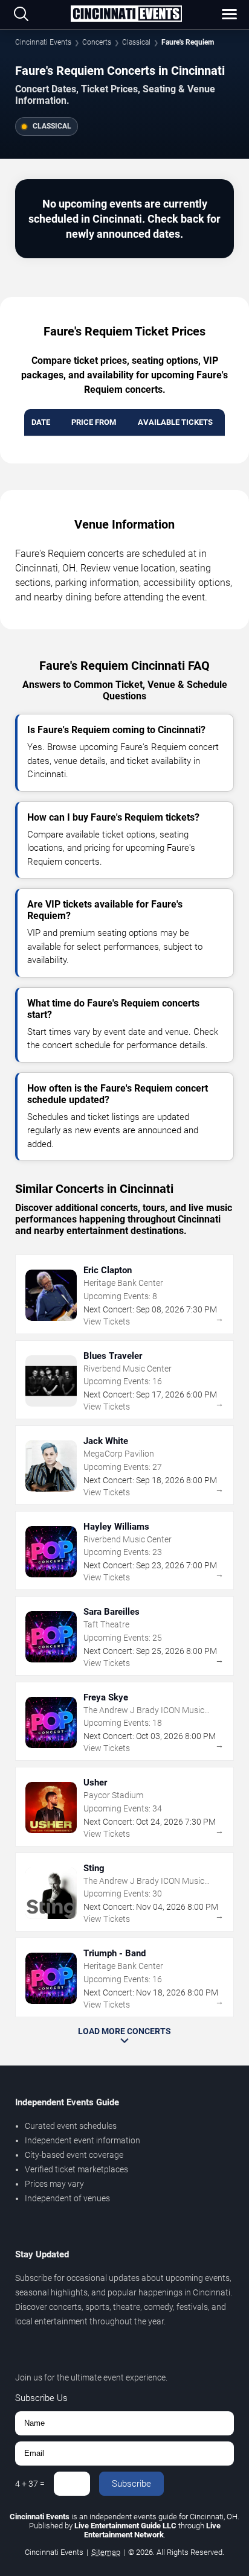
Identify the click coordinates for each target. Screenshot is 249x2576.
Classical (136, 42)
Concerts (97, 42)
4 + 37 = (30, 2484)
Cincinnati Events (43, 42)
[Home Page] (126, 14)
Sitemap (106, 2552)
